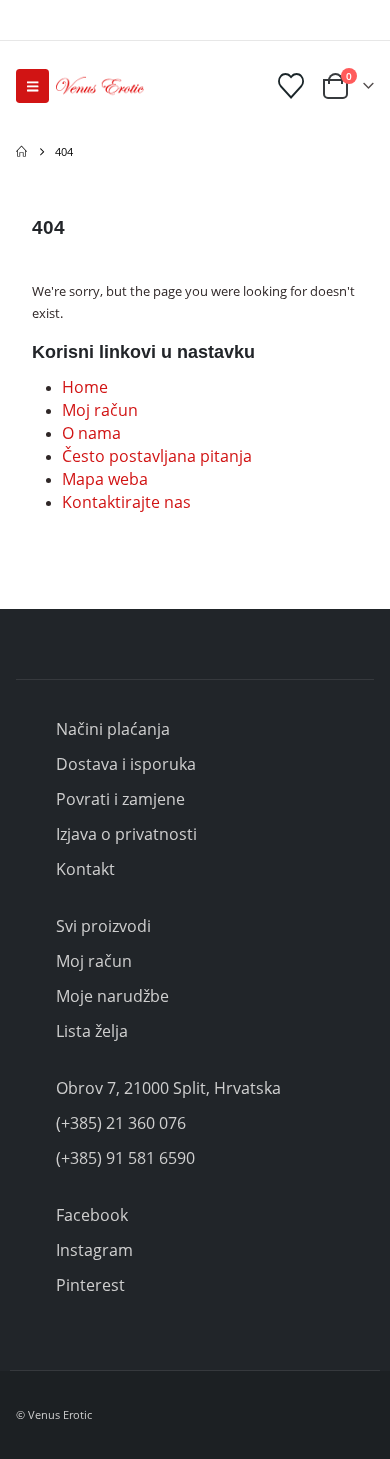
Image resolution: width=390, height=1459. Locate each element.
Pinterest (90, 1285)
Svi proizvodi (103, 926)
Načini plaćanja (113, 729)
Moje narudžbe (112, 996)
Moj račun (100, 410)
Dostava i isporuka (126, 764)
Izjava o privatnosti (126, 834)
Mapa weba (105, 479)
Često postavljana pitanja (157, 456)
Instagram (94, 1250)
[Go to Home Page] (21, 152)
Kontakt (85, 869)
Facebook (92, 1215)
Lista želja (92, 1031)
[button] (32, 86)
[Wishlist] (291, 86)
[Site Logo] (100, 86)
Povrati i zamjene (120, 799)
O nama (91, 433)
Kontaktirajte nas (126, 502)
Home (85, 387)
